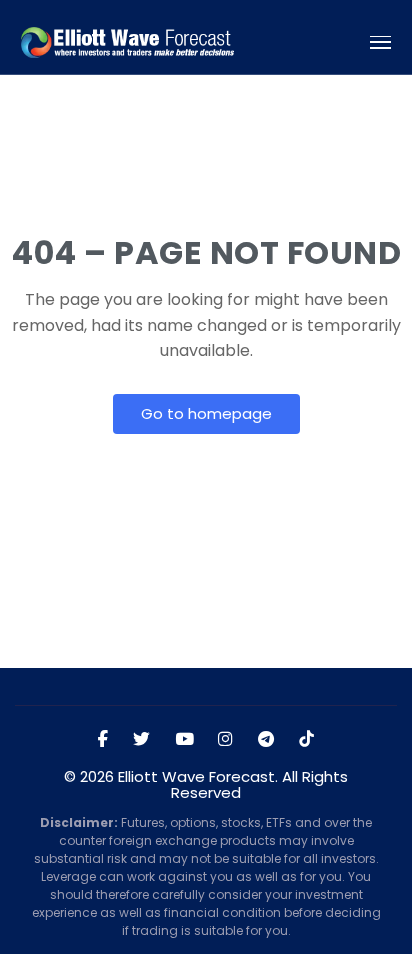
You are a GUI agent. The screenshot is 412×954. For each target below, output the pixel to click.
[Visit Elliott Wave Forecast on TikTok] (306, 740)
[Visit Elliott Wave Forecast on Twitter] (141, 740)
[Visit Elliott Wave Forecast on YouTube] (184, 740)
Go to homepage (206, 413)
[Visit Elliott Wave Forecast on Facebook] (103, 740)
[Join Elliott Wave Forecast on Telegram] (266, 740)
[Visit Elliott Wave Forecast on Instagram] (225, 740)
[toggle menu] (381, 42)
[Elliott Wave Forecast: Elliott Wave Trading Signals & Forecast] (127, 42)
